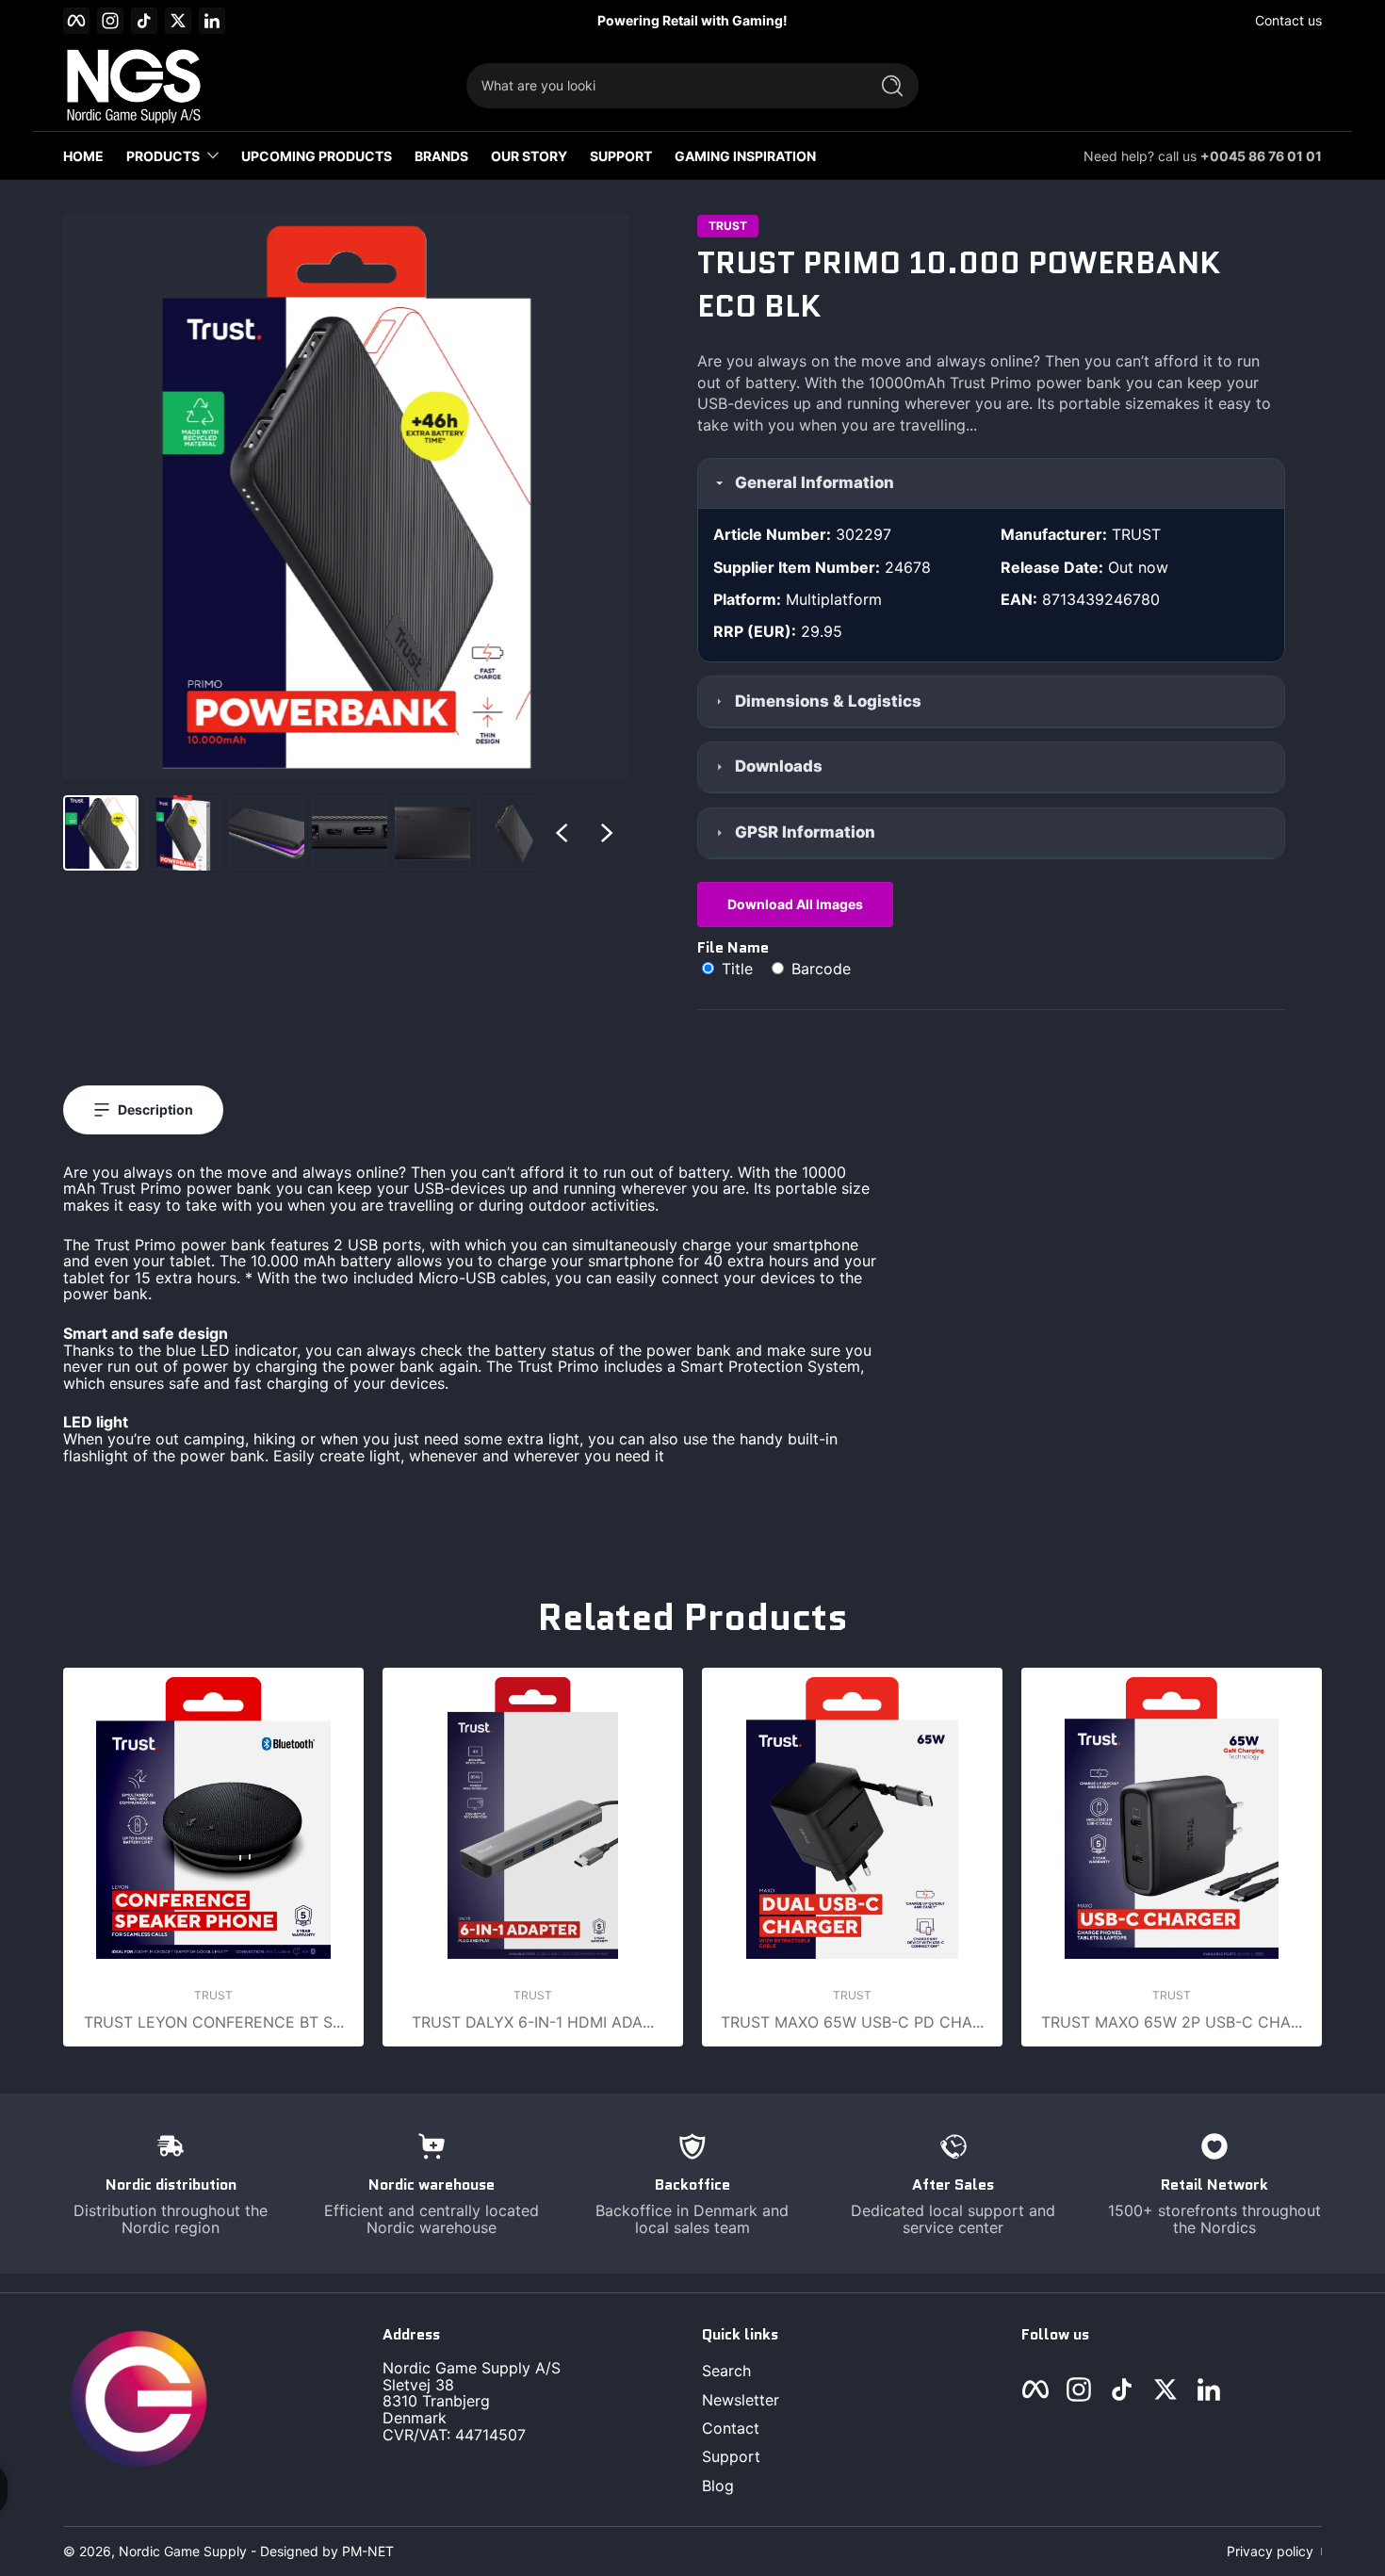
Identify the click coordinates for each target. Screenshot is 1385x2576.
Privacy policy (1270, 2551)
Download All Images (795, 904)
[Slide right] (607, 833)
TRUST (728, 226)
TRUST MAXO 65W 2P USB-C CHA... (1172, 2022)
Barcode (819, 969)
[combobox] (662, 86)
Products (163, 156)
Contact (731, 2428)
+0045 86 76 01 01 (1261, 156)
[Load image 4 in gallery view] (350, 833)
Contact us (1288, 20)
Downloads (779, 766)
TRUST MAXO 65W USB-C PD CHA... (852, 2022)
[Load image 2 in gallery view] (184, 833)
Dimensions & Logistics (828, 701)
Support (731, 2457)
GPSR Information (805, 832)
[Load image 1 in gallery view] (101, 833)
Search (726, 2371)
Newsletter (741, 2400)
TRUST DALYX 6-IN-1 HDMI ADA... (533, 2022)
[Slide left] (562, 833)
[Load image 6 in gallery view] (515, 833)
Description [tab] (155, 1109)
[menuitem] (852, 2371)
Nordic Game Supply (183, 2551)
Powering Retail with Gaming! (692, 20)
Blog (718, 2486)
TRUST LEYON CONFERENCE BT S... (214, 2022)
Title (737, 969)
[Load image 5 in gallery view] (432, 833)
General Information (815, 482)
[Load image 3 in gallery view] (267, 833)
